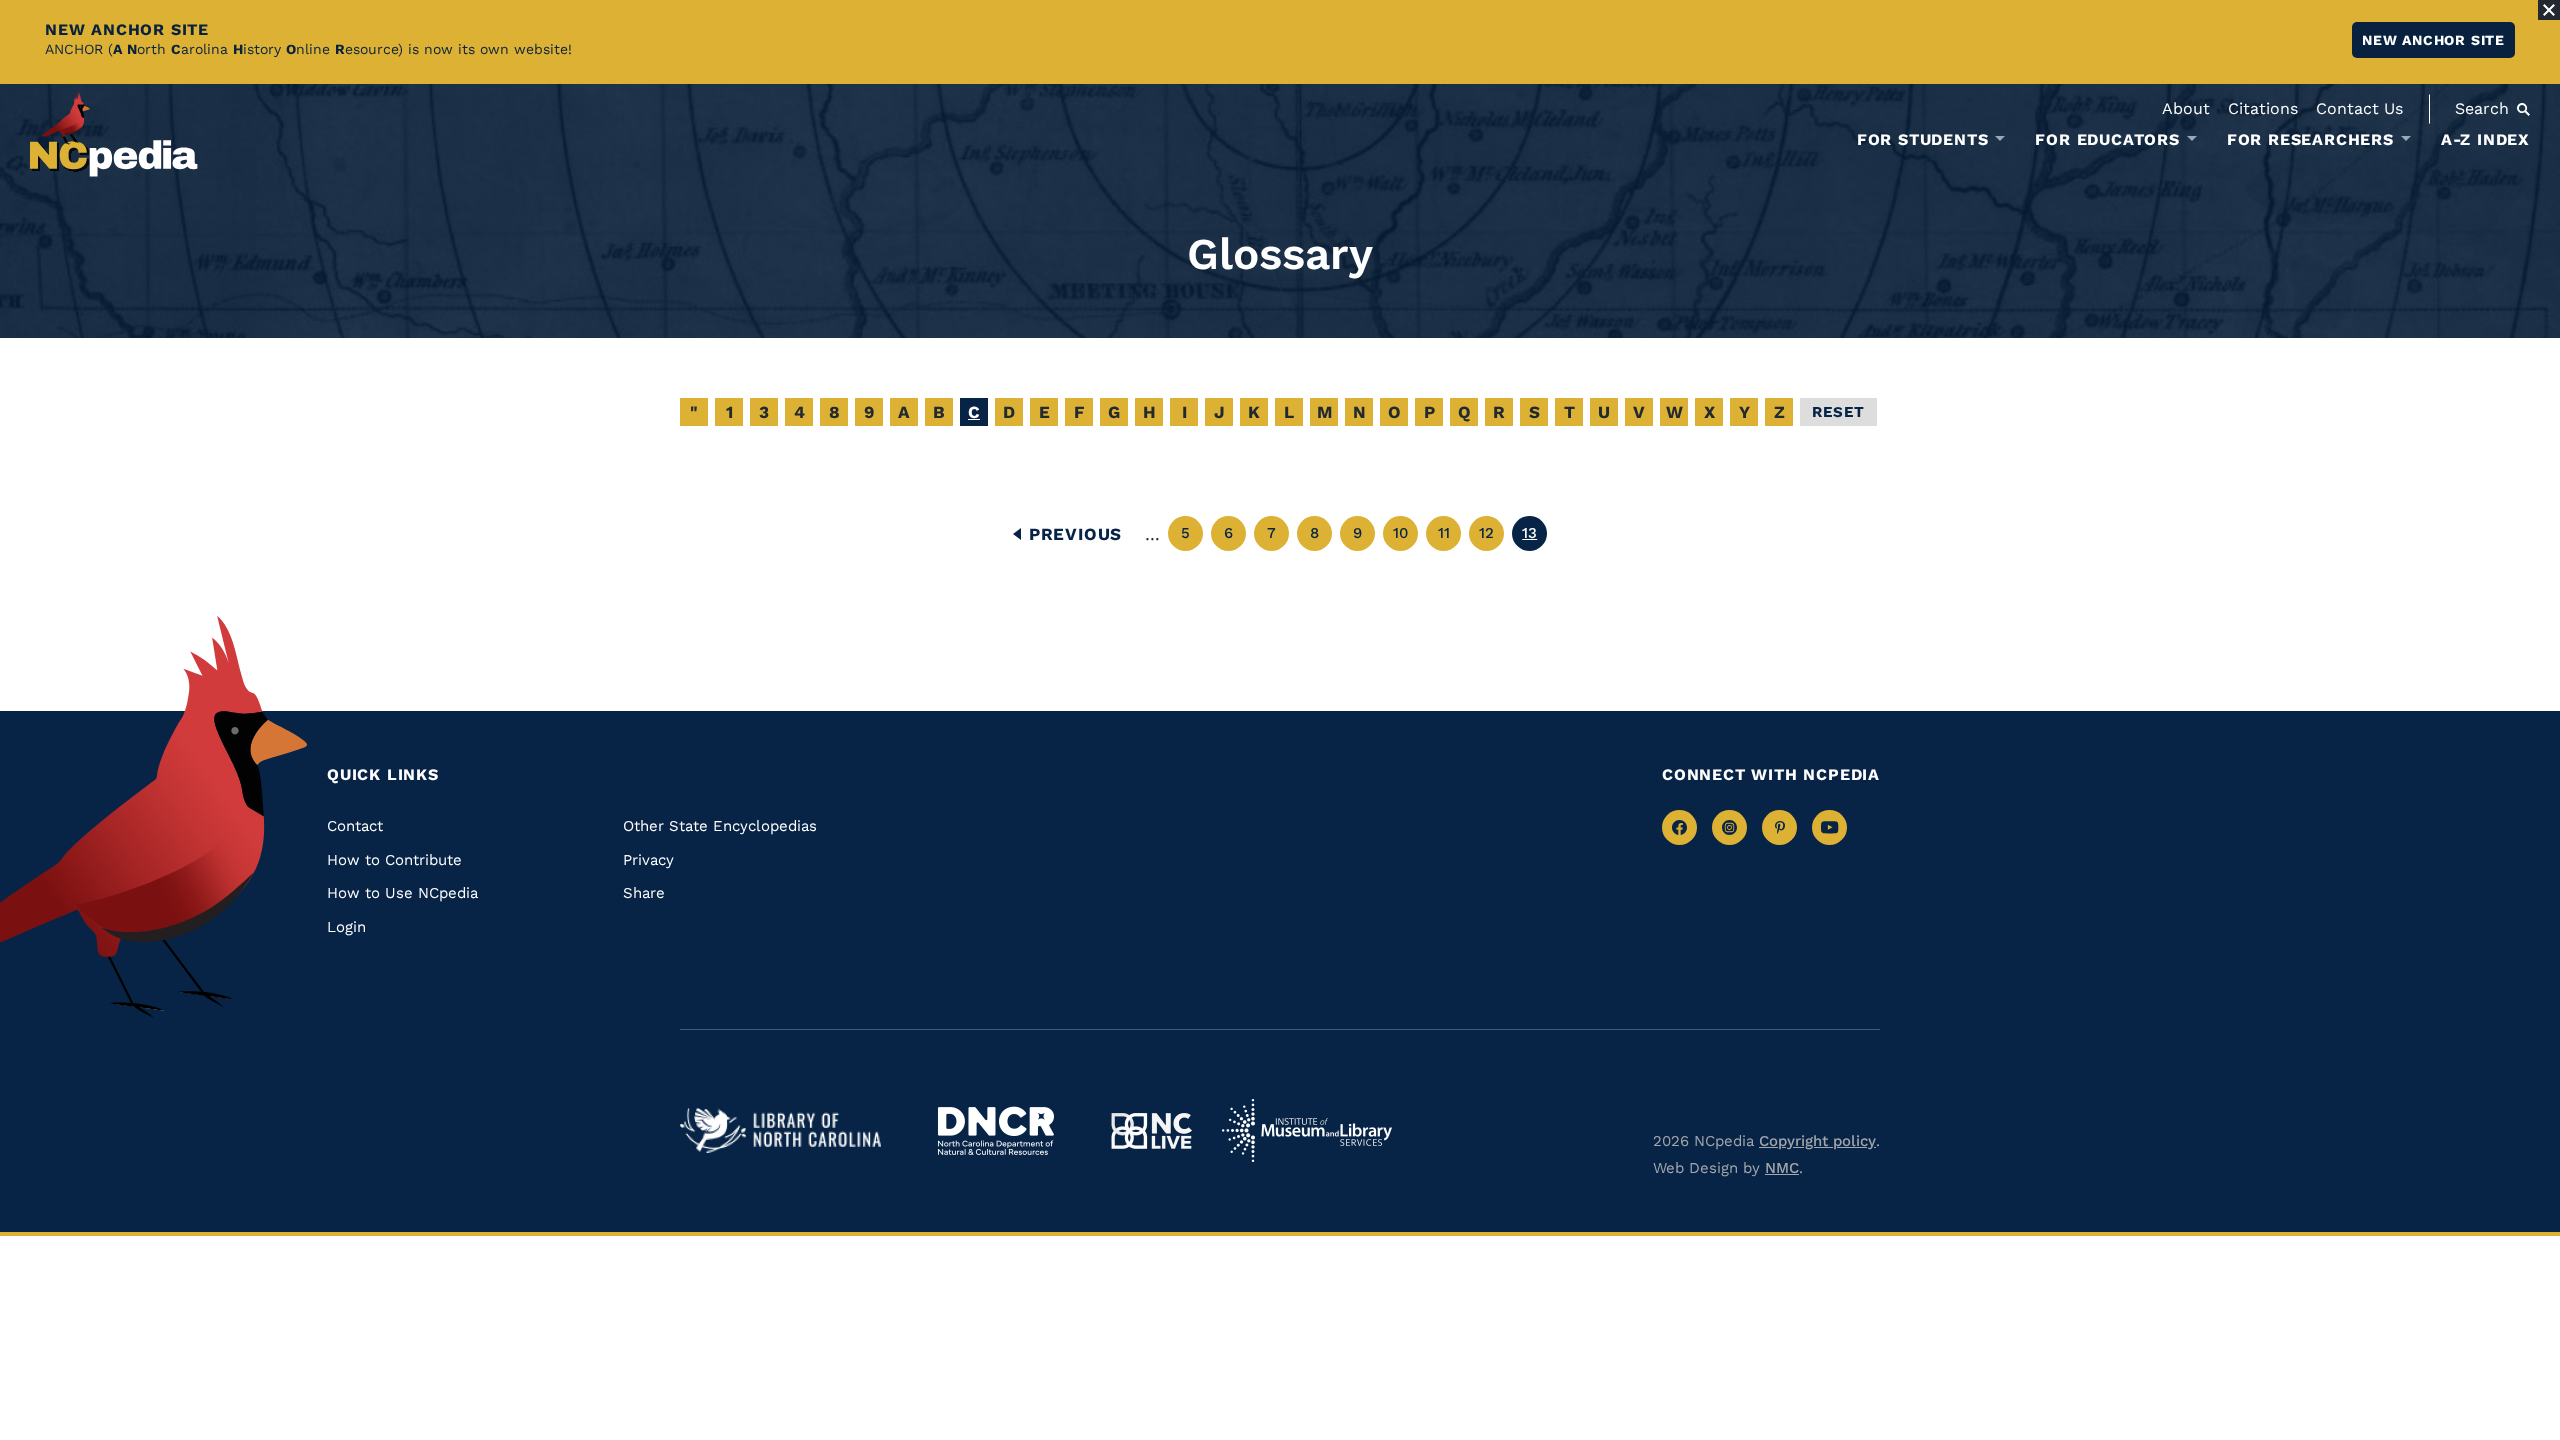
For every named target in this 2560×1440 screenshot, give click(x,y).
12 (1491, 537)
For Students (1923, 140)
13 (1534, 537)
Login (346, 927)
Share (644, 893)
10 (1405, 537)
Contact (355, 826)
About (2186, 108)
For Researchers (2310, 140)
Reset (1838, 412)
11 (1449, 537)
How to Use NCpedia (402, 893)
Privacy (648, 860)
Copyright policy (1817, 1141)
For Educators (2107, 140)
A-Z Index (2485, 139)
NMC (1782, 1168)
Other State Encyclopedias (720, 826)
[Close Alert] (2549, 10)
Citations (2263, 108)
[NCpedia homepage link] (114, 134)
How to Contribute (394, 860)
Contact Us (2359, 108)
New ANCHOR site (2433, 40)
